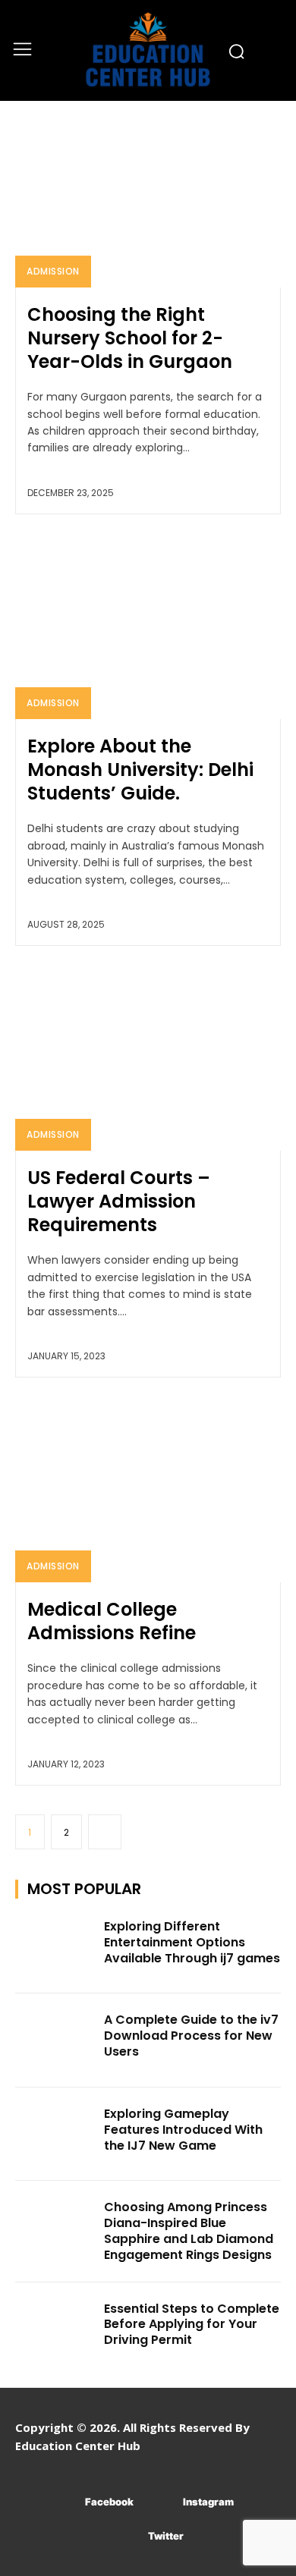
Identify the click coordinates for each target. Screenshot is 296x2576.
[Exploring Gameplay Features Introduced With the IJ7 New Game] (55, 2135)
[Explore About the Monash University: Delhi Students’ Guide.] (148, 626)
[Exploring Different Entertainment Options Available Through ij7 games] (55, 1947)
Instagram (208, 2502)
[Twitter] (126, 2536)
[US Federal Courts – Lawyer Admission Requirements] (148, 1058)
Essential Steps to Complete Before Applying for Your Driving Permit (192, 2325)
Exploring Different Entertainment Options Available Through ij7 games (192, 1942)
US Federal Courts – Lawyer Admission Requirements (119, 1201)
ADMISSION (53, 271)
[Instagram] (161, 2502)
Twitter (166, 2536)
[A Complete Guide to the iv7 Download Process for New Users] (55, 2040)
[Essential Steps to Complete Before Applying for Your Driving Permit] (55, 2329)
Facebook (109, 2502)
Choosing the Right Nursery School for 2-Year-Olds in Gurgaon (130, 338)
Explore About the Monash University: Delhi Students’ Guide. (140, 770)
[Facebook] (63, 2502)
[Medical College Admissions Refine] (148, 1489)
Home (30, 124)
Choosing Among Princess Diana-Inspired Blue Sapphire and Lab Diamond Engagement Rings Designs (189, 2230)
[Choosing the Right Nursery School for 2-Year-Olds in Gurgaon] (148, 195)
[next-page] (105, 1832)
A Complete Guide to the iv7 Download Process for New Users (191, 2036)
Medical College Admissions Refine (112, 1621)
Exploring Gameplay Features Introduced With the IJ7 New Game (183, 2130)
